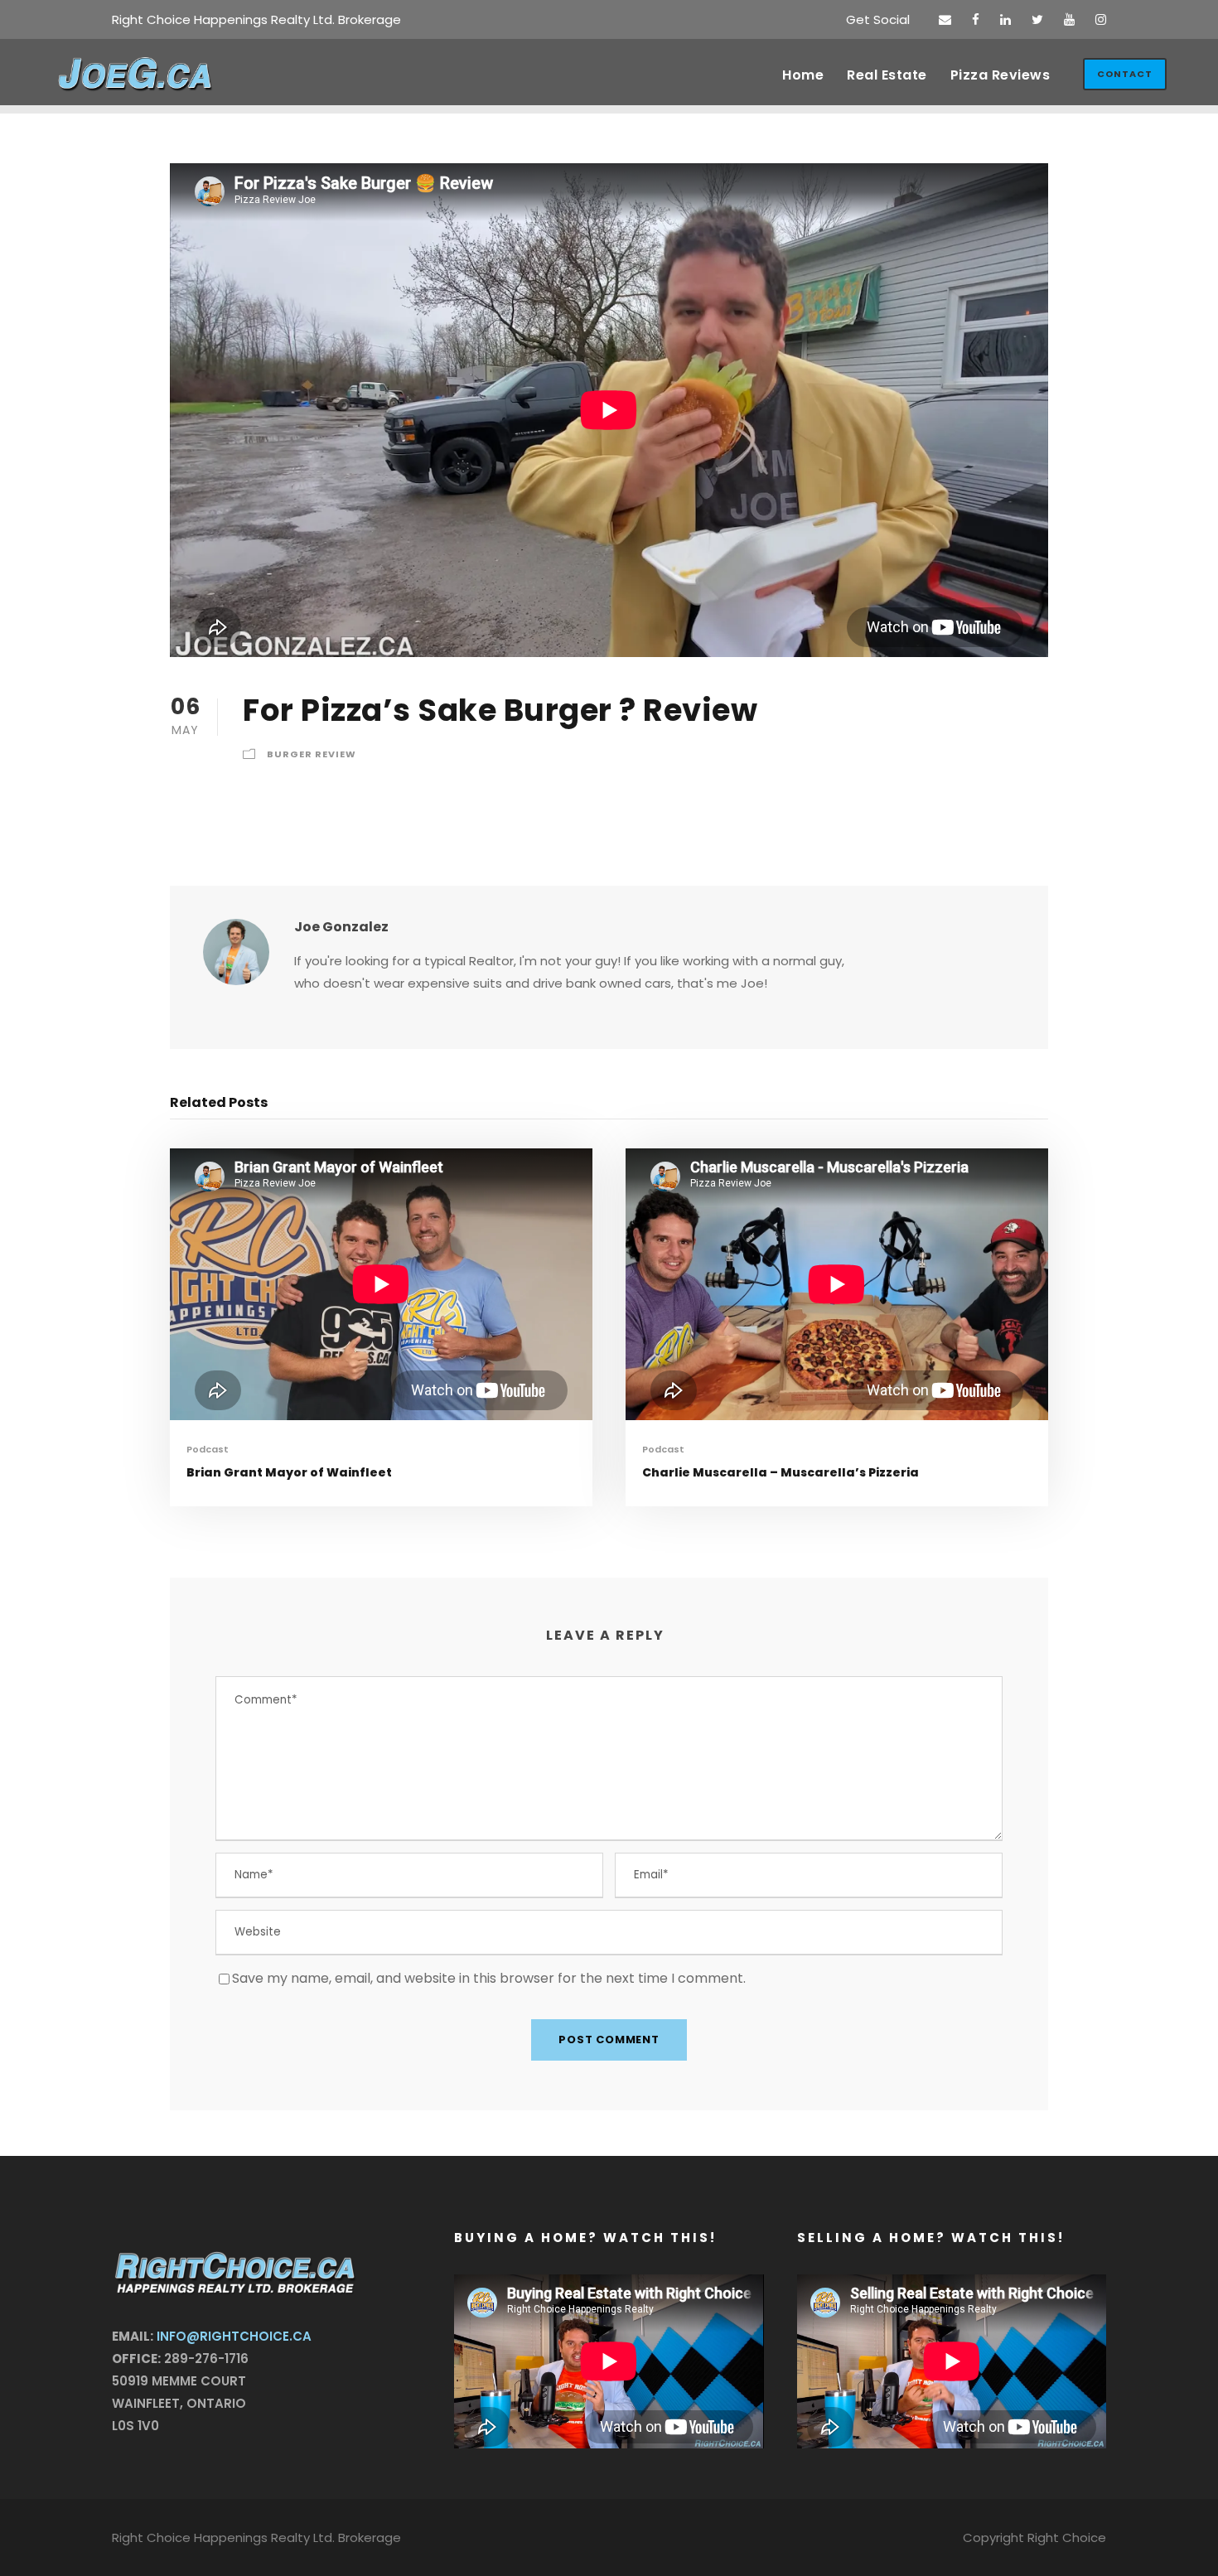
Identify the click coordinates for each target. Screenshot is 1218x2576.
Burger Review (312, 754)
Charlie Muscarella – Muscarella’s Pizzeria (781, 1472)
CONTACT (1125, 74)
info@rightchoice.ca (234, 2336)
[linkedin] (1005, 19)
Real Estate (887, 75)
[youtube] (1069, 19)
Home (803, 75)
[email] (945, 19)
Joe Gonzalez (341, 927)
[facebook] (976, 19)
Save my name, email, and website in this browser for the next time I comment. (489, 1978)
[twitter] (1037, 19)
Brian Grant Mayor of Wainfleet (289, 1472)
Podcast (208, 1449)
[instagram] (1101, 19)
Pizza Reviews (1001, 75)
